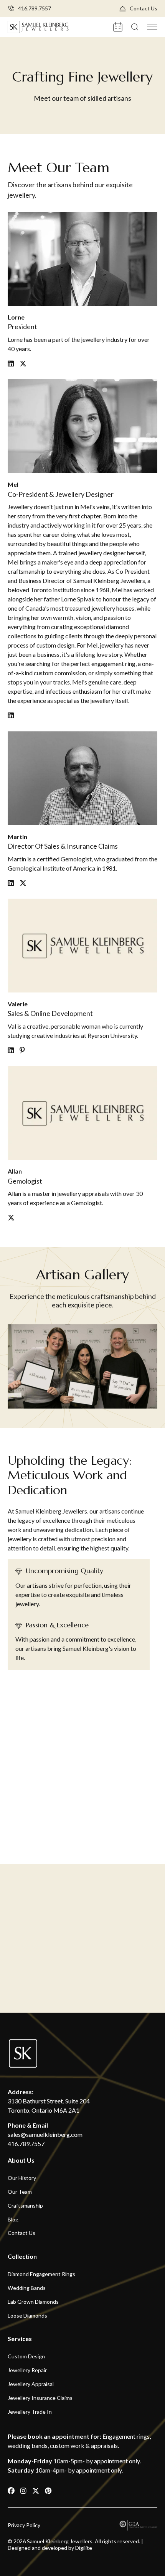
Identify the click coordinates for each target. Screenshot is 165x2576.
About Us (21, 2160)
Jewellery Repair (27, 2370)
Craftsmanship (25, 2206)
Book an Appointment (83, 1972)
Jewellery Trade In (30, 2411)
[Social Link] (12, 2491)
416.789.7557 (35, 8)
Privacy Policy (24, 2525)
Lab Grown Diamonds (33, 2302)
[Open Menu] (152, 27)
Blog (13, 2219)
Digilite (84, 2548)
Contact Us (144, 8)
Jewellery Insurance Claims (40, 2398)
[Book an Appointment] (118, 26)
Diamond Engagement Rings (41, 2274)
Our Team (20, 2192)
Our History (22, 2178)
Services (20, 2339)
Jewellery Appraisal (31, 2384)
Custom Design (26, 2356)
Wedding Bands (27, 2288)
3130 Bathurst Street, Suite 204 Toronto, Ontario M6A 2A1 (49, 2106)
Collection (22, 2256)
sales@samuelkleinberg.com (45, 2134)
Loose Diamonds (27, 2315)
